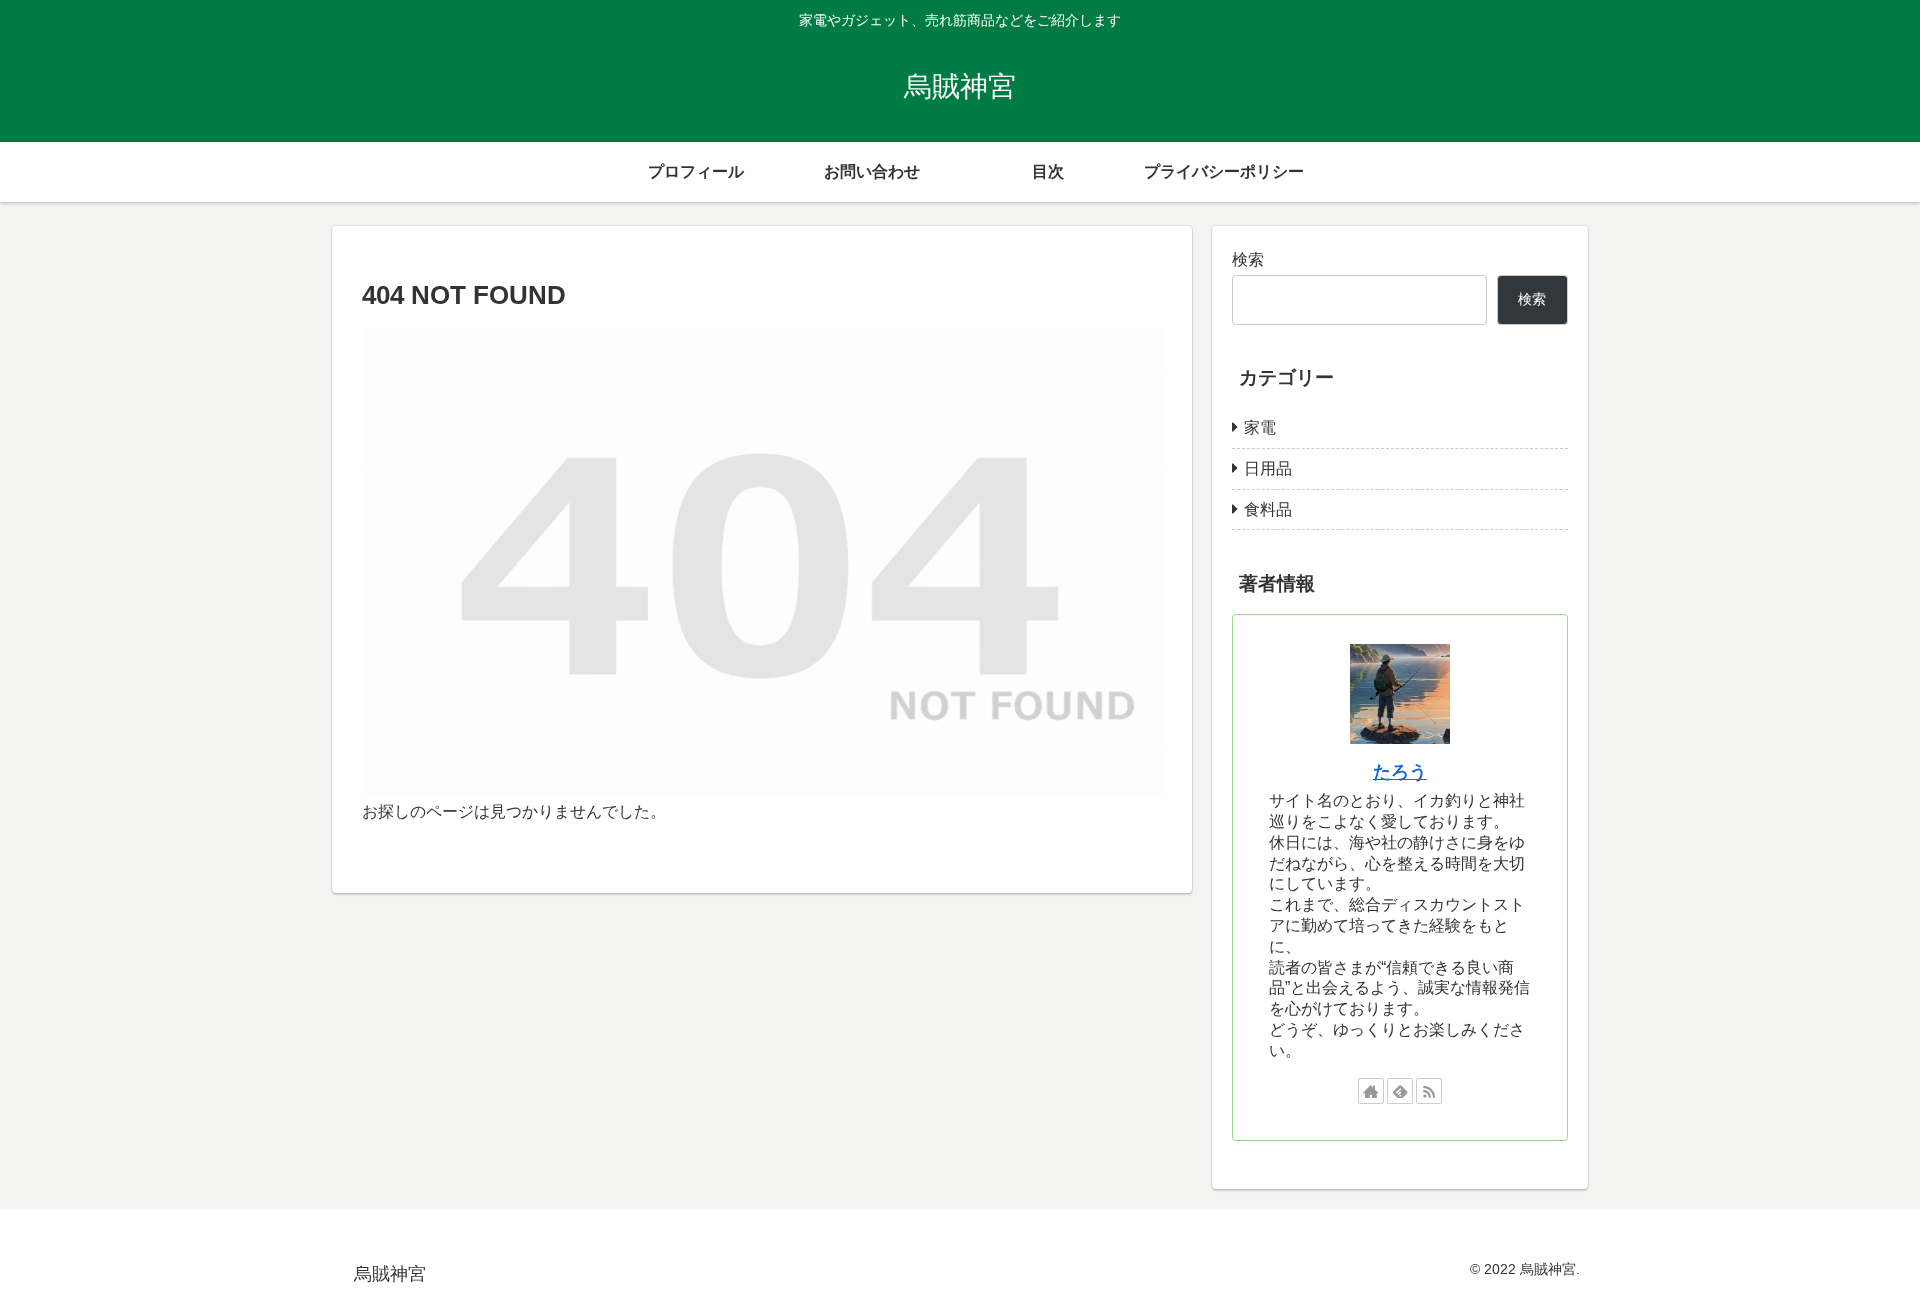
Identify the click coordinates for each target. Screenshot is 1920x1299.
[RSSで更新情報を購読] (1429, 1091)
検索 (1248, 259)
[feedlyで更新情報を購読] (1400, 1091)
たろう (1400, 772)
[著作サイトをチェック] (1371, 1091)
